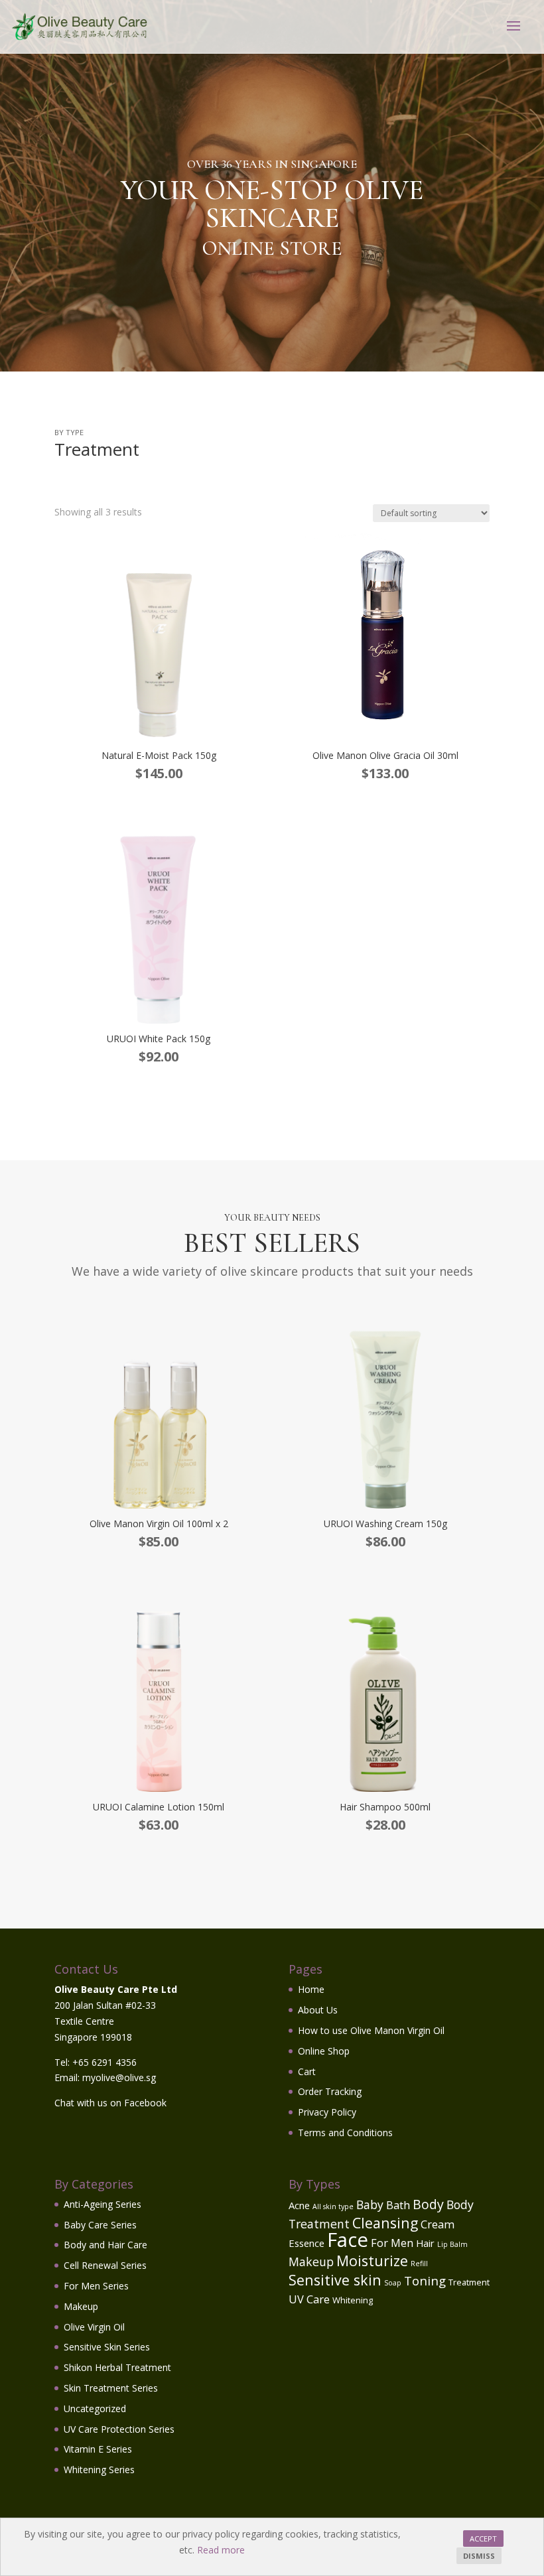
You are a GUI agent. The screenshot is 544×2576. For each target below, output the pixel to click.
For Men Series (96, 2286)
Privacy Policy (327, 2112)
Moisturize (372, 2261)
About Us (318, 2010)
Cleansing (385, 2223)
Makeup (81, 2306)
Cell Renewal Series (105, 2265)
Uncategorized (95, 2408)
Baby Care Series (100, 2225)
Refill (419, 2264)
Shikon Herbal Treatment (117, 2367)
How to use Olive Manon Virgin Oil (371, 2030)
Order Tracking (330, 2091)
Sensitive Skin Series (107, 2347)
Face (348, 2240)
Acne (299, 2205)
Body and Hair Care (105, 2245)
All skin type (333, 2206)
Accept (483, 2539)
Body (428, 2204)
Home (311, 1989)
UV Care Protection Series (119, 2429)
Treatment (469, 2282)
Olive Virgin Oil (94, 2327)
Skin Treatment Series (111, 2388)
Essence (306, 2243)
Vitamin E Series (98, 2449)
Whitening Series (99, 2470)
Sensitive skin (335, 2280)
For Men (392, 2243)
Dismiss (479, 2556)
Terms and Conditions (345, 2133)
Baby (370, 2204)
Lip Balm (452, 2244)
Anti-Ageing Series (102, 2204)
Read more (221, 2550)
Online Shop (324, 2051)
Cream (438, 2224)
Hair (425, 2243)
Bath (398, 2205)
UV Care (309, 2299)
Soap (393, 2283)
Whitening (353, 2300)
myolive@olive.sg (119, 2077)
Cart (307, 2071)
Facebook (145, 2103)
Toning (425, 2280)
